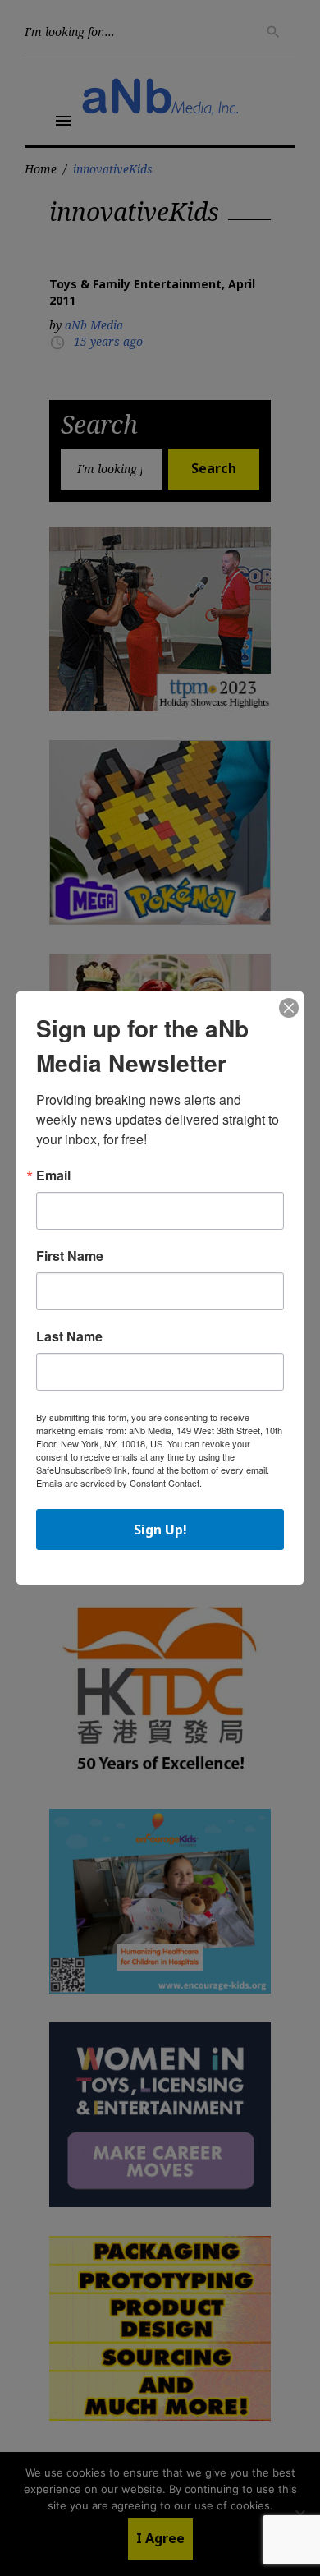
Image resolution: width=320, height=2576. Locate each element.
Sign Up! (160, 1529)
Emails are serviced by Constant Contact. (119, 1483)
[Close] (289, 1009)
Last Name (69, 1336)
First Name (70, 1256)
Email (53, 1175)
